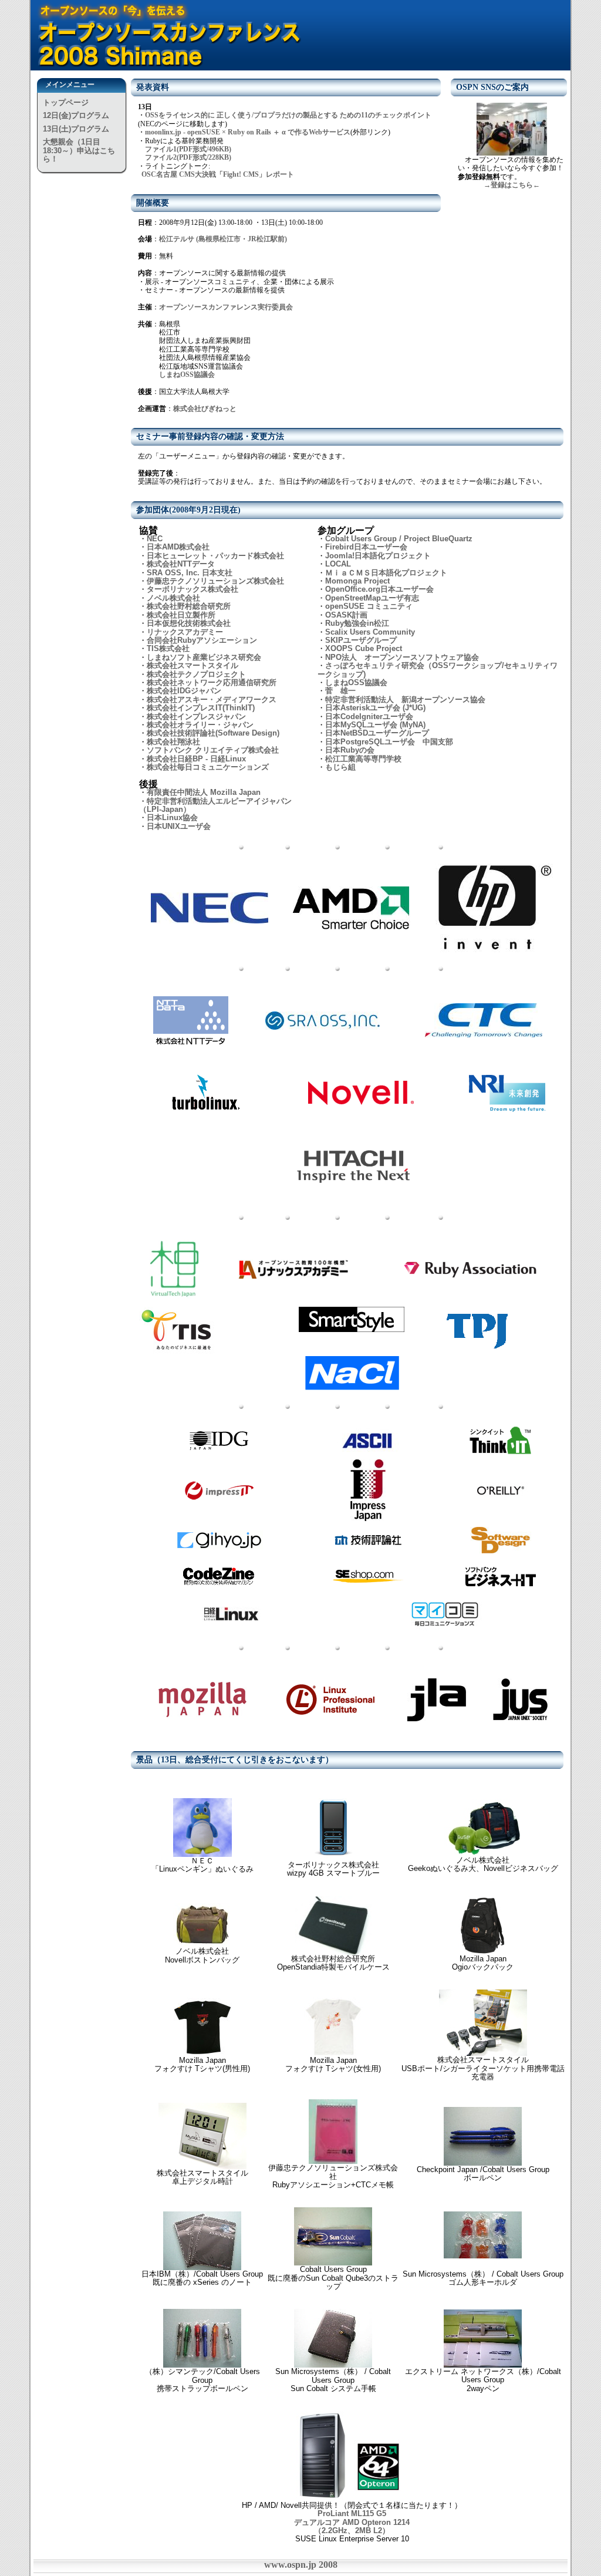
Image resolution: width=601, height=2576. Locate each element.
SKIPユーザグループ (361, 640)
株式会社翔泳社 (173, 742)
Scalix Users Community (370, 632)
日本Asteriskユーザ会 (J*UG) (375, 708)
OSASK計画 (346, 615)
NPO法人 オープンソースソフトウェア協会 (402, 657)
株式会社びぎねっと (205, 409)
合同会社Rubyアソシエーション (202, 640)
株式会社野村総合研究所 (189, 606)
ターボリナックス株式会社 (193, 589)
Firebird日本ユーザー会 (366, 547)
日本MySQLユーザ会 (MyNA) (375, 725)
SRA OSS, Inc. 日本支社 (190, 573)
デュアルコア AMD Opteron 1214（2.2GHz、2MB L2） (352, 2526)
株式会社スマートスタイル (193, 665)
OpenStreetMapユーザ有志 (372, 598)
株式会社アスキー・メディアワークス (212, 699)
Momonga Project (357, 581)
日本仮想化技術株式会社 (189, 623)
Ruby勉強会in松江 (357, 623)
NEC (155, 539)
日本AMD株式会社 (178, 547)
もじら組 (340, 767)
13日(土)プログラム (76, 129)
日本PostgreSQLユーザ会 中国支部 (389, 742)
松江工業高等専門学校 (363, 759)
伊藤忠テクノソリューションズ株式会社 (215, 581)
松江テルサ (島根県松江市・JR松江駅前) (223, 239)
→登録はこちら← (512, 185)
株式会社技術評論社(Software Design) (213, 733)
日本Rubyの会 (350, 750)
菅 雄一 (340, 691)
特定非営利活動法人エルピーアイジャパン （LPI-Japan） (215, 805)
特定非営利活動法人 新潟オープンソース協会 (405, 699)
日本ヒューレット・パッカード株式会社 (215, 556)
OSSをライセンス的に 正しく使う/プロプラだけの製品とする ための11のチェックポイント (288, 115)
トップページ (66, 102)
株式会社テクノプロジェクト (196, 674)
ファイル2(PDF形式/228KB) (188, 157)
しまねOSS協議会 (187, 375)
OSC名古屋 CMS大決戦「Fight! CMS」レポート (218, 174)
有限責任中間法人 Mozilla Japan (204, 792)
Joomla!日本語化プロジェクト (378, 556)
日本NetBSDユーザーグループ (377, 733)
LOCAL (338, 564)
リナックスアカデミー (185, 632)
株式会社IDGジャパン (184, 691)
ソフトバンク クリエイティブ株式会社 (213, 750)
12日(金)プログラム (76, 115)
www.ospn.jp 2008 (301, 2565)
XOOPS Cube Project (364, 648)
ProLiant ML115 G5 (352, 2513)
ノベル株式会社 (173, 598)
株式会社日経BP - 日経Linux (196, 759)
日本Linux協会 (172, 817)
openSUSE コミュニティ (369, 606)
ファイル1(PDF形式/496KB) (188, 149)
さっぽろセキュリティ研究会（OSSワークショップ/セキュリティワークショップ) (438, 670)
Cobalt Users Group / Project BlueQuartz (399, 539)
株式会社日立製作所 (181, 615)
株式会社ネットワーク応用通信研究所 (212, 682)
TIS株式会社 (168, 648)
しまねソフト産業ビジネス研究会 (204, 657)
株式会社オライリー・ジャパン (200, 725)
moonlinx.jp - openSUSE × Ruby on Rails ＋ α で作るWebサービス (248, 132)
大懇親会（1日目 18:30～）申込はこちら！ (79, 150)
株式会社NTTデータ (181, 564)
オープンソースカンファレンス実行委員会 (226, 307)
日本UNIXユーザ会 (179, 826)
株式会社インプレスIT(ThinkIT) (201, 708)
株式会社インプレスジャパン (196, 717)
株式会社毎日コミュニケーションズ (208, 767)
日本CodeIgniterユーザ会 (369, 717)
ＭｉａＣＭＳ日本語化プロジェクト (386, 573)
